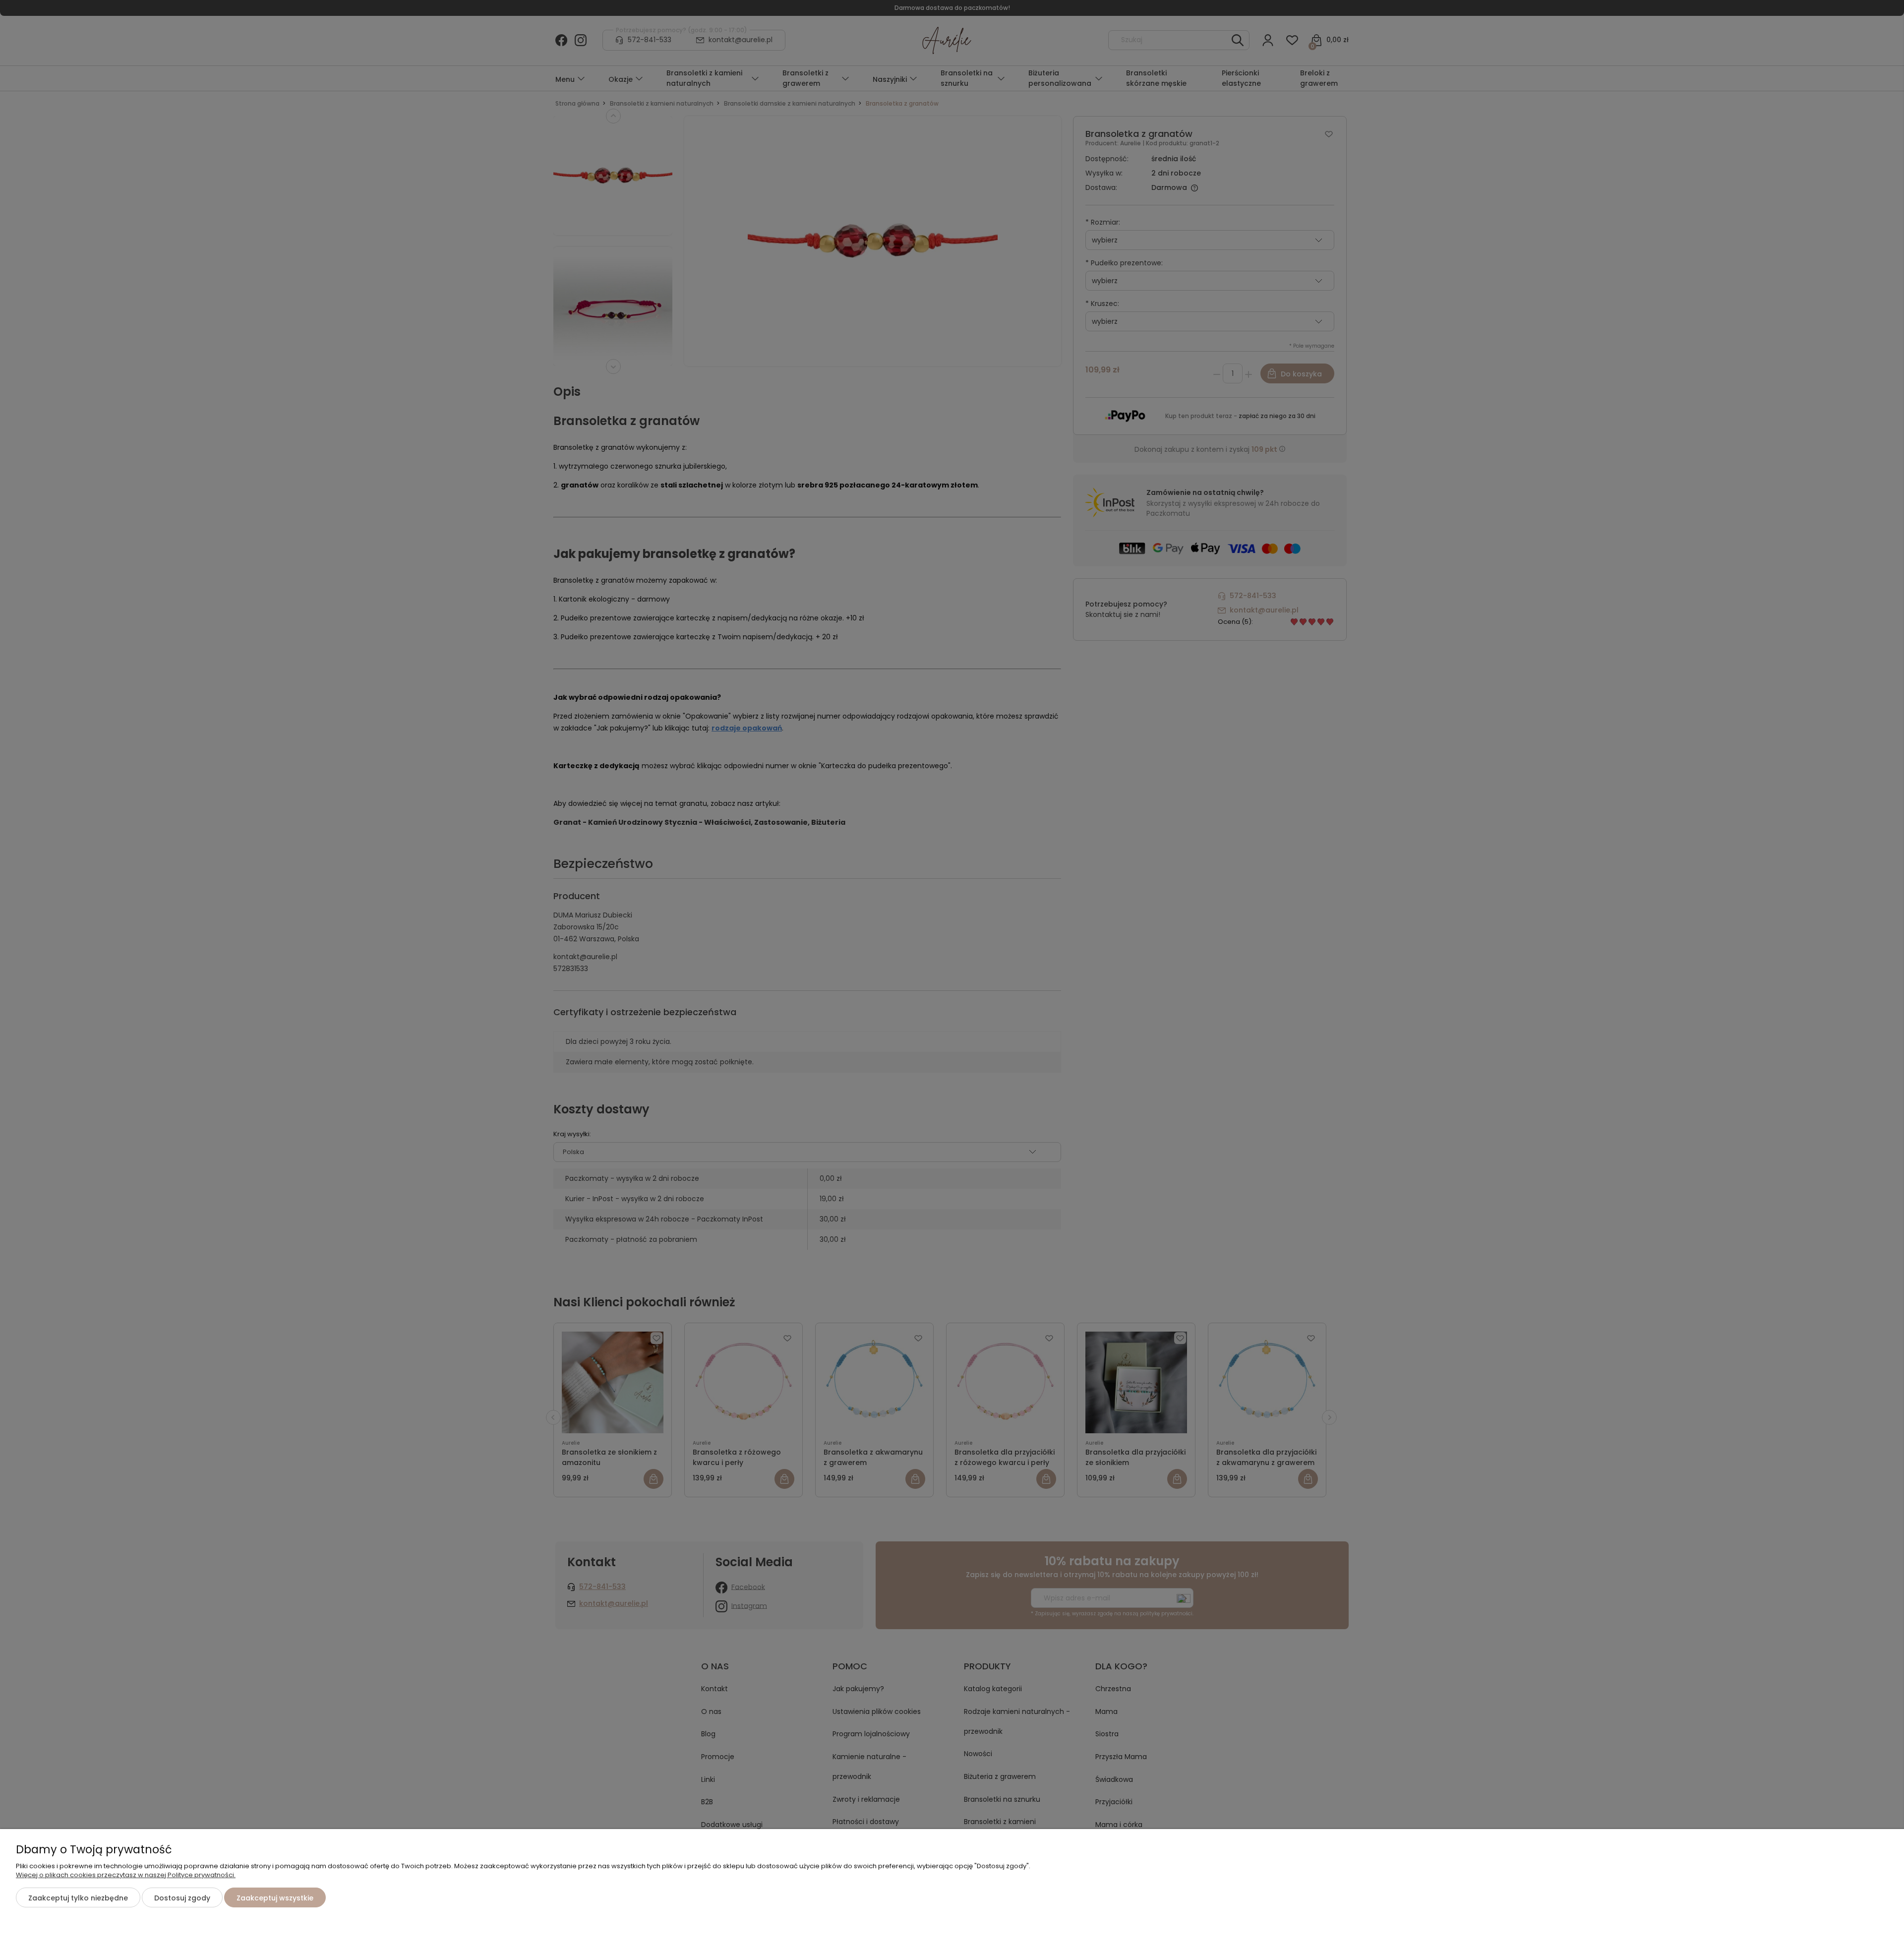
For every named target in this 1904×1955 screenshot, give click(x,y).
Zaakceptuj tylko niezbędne (78, 1898)
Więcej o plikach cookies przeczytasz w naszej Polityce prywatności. (126, 1875)
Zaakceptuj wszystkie (275, 1898)
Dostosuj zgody (182, 1898)
